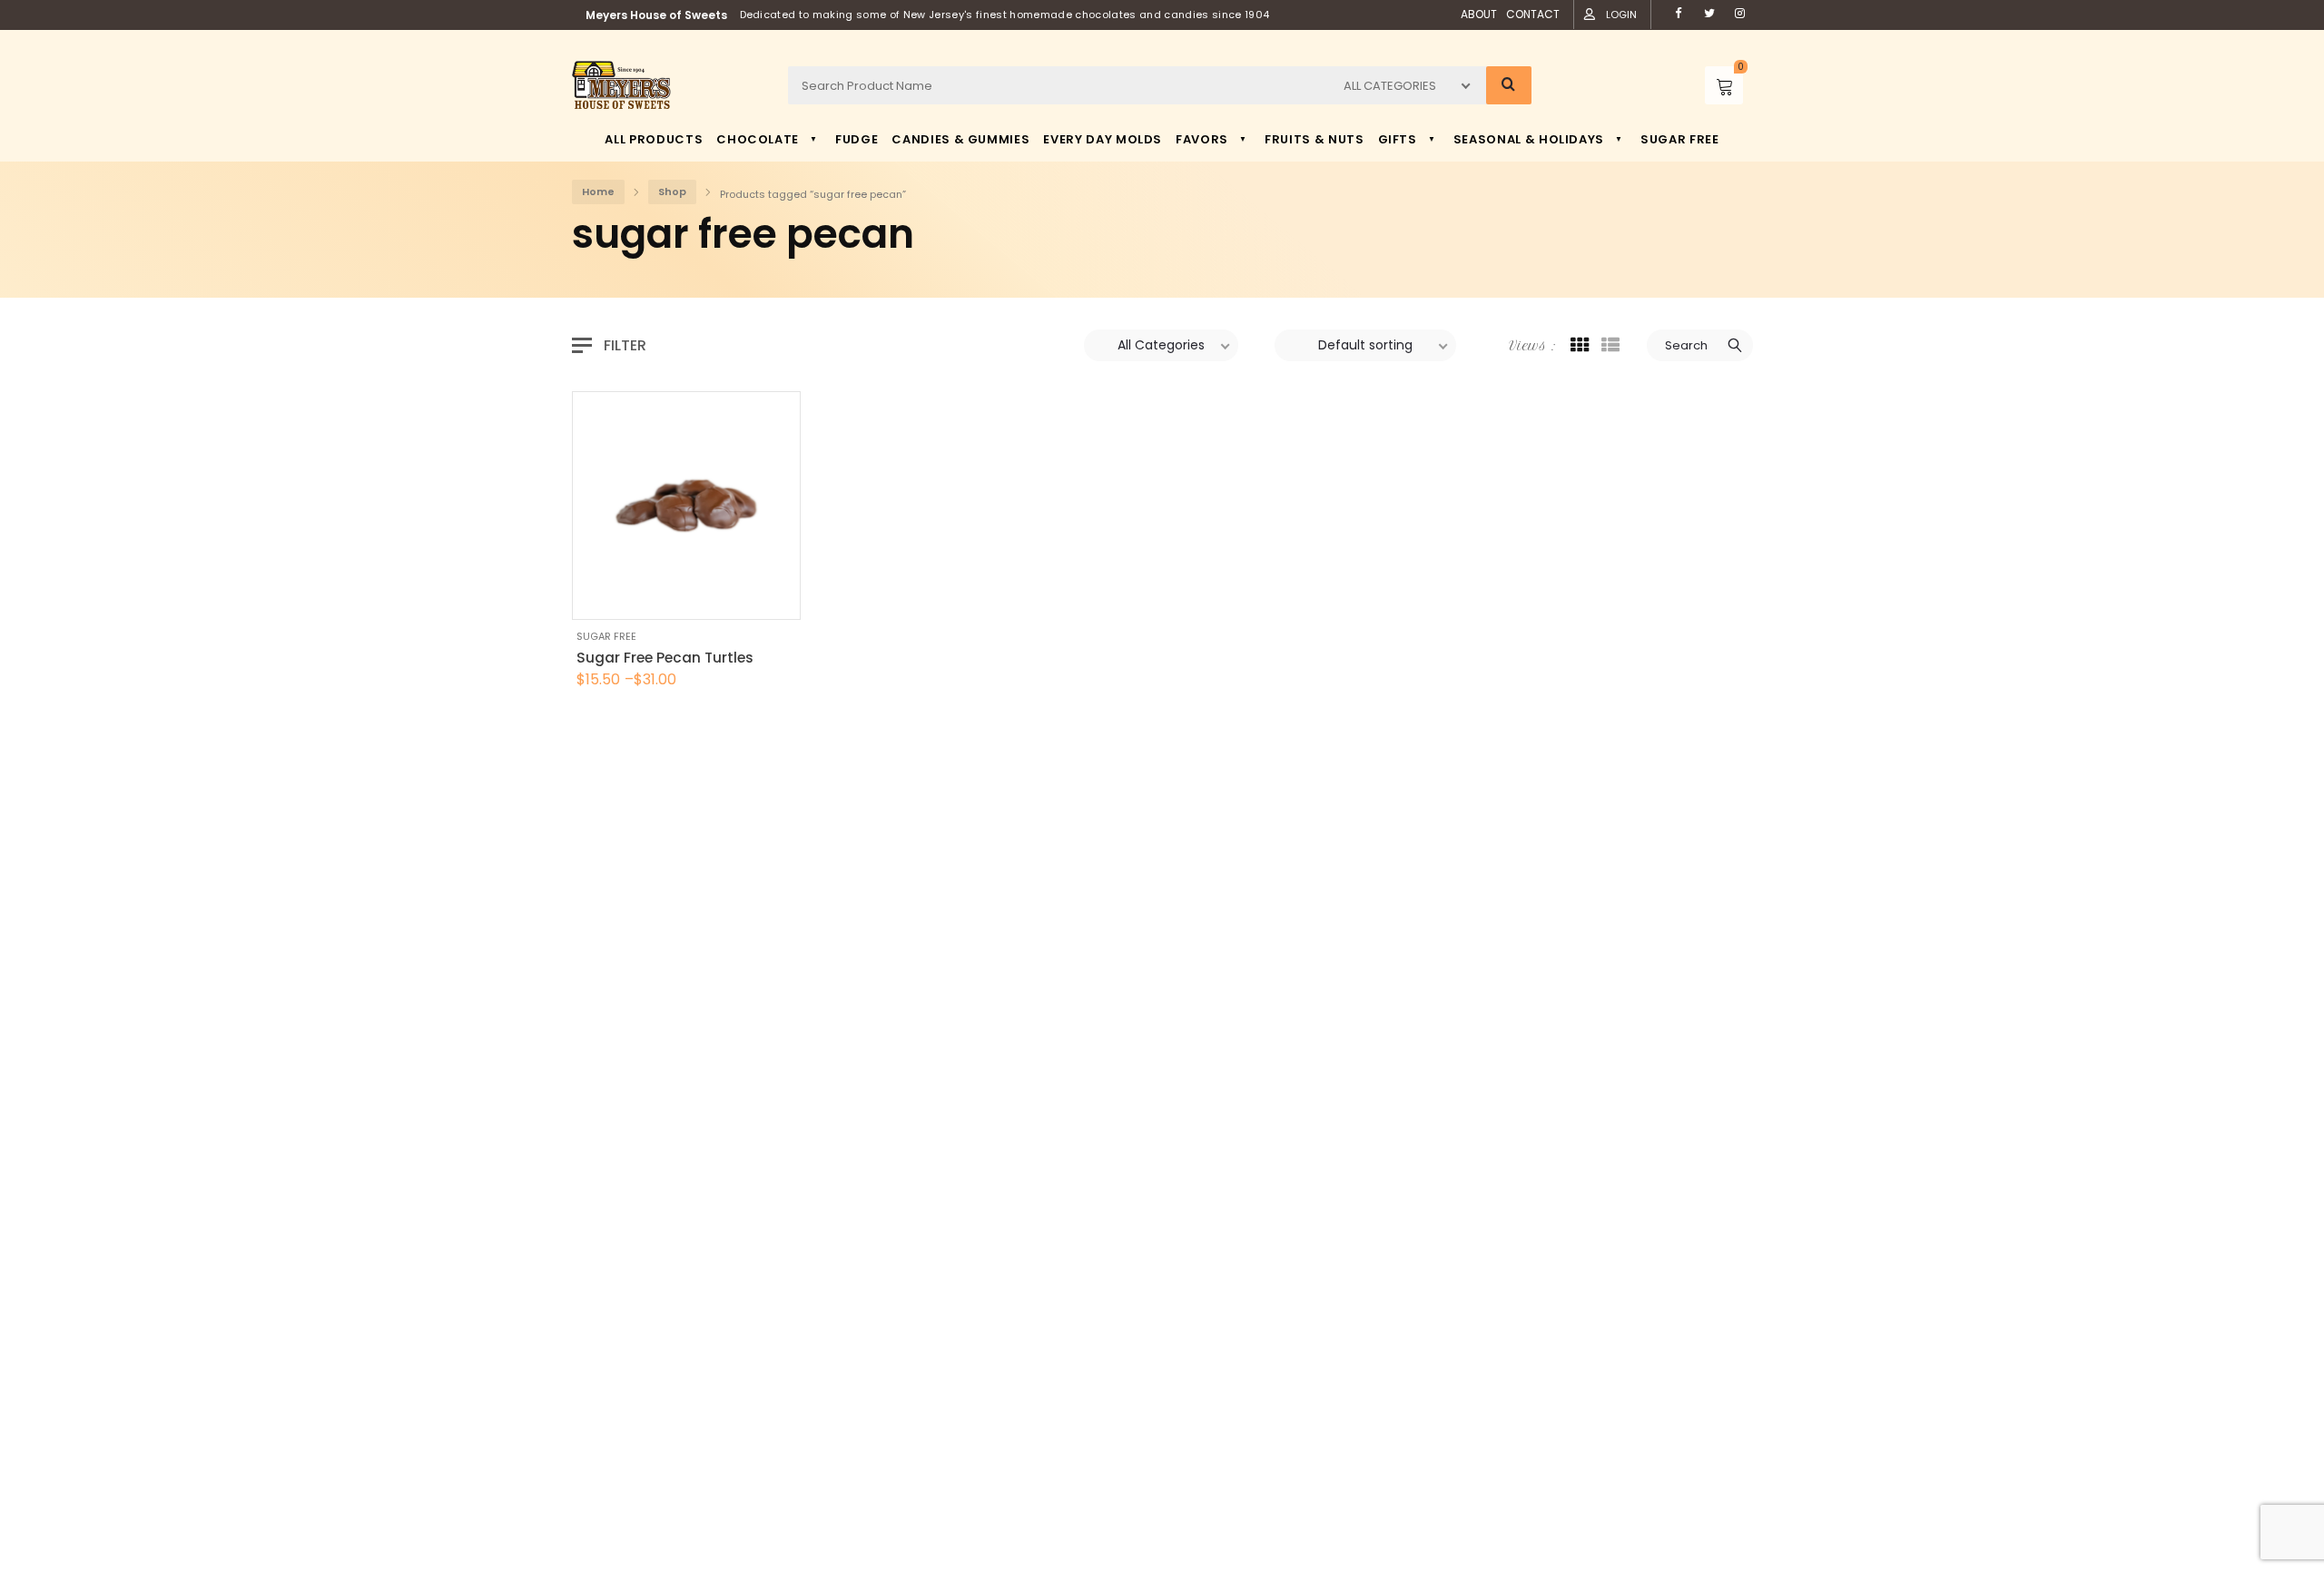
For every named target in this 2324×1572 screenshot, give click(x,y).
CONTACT (1533, 14)
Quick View (635, 597)
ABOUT (1479, 14)
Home (598, 192)
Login (1621, 15)
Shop (672, 192)
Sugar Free (606, 636)
